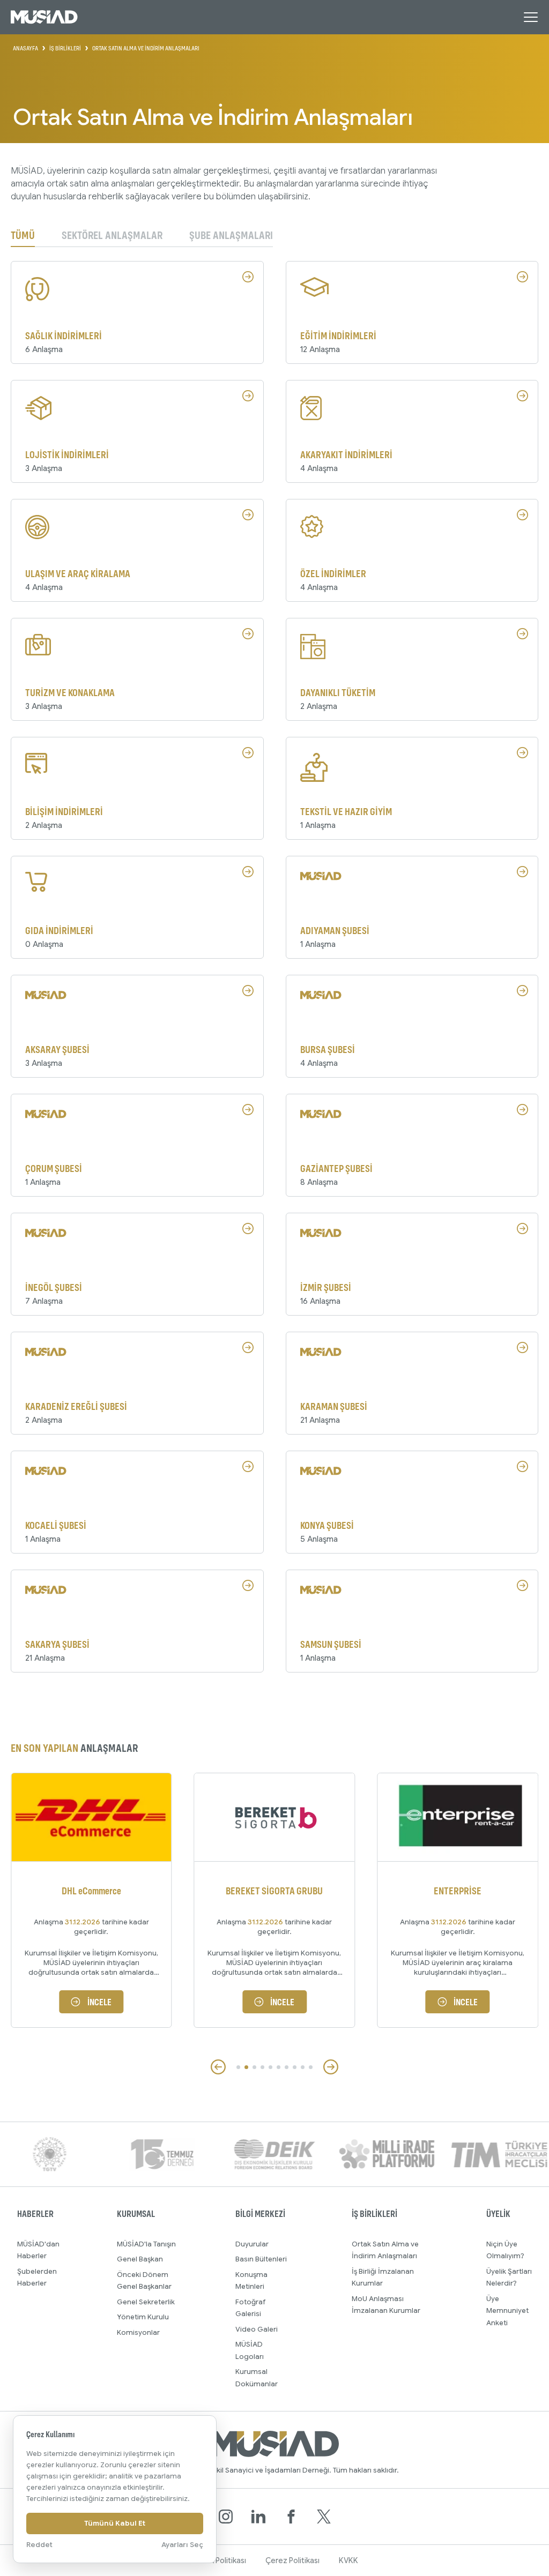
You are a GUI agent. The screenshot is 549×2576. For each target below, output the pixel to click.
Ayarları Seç (182, 2545)
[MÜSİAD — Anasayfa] (44, 17)
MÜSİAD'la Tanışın (146, 2244)
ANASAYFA (25, 48)
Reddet (39, 2545)
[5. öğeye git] (270, 2067)
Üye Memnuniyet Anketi (507, 2311)
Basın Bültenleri (261, 2259)
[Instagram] (226, 2517)
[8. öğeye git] (295, 2067)
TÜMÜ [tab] (23, 236)
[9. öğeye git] (303, 2067)
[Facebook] (291, 2517)
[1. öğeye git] (238, 2067)
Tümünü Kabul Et (115, 2523)
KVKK (348, 2560)
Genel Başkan (140, 2259)
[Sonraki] (331, 2067)
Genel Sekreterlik (146, 2302)
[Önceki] (218, 2067)
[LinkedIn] (258, 2517)
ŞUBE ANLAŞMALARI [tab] (231, 236)
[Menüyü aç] (531, 17)
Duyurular (252, 2244)
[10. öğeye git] (311, 2067)
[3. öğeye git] (254, 2067)
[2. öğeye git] (246, 2067)
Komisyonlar (138, 2332)
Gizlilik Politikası (219, 2560)
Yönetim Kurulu (143, 2317)
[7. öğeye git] (287, 2067)
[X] (324, 2517)
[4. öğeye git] (262, 2067)
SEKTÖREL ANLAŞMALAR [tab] (112, 236)
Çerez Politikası (292, 2560)
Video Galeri (257, 2329)
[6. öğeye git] (279, 2067)
